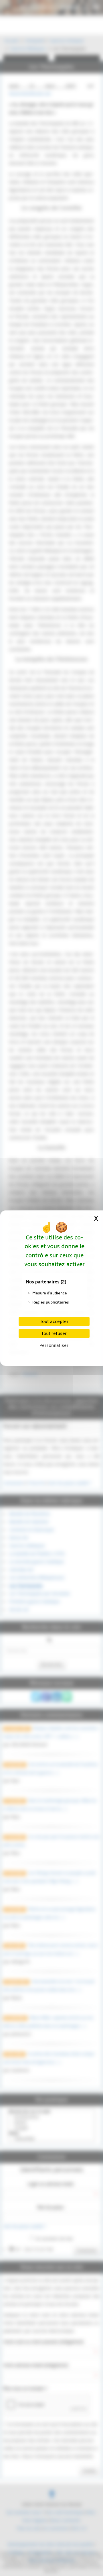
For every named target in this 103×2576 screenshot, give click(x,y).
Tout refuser (54, 1333)
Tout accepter (54, 1321)
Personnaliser (54, 1345)
